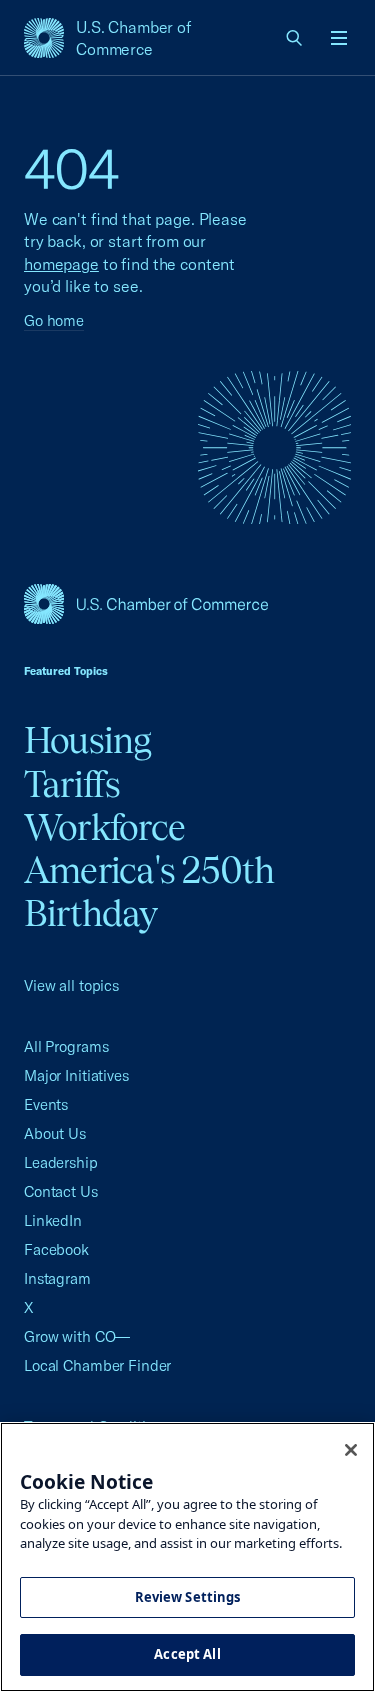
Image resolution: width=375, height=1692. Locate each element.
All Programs (66, 1046)
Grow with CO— (77, 1336)
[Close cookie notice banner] (351, 1450)
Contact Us (61, 1191)
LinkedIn (53, 1220)
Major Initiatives (76, 1075)
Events (46, 1104)
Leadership (61, 1162)
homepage (61, 264)
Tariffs (72, 784)
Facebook (56, 1249)
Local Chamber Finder (97, 1365)
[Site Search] (295, 38)
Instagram (57, 1278)
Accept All (187, 1654)
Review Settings (188, 1597)
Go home (54, 320)
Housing (88, 740)
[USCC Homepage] (187, 604)
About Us (55, 1133)
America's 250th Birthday (149, 891)
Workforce (104, 827)
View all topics (71, 985)
